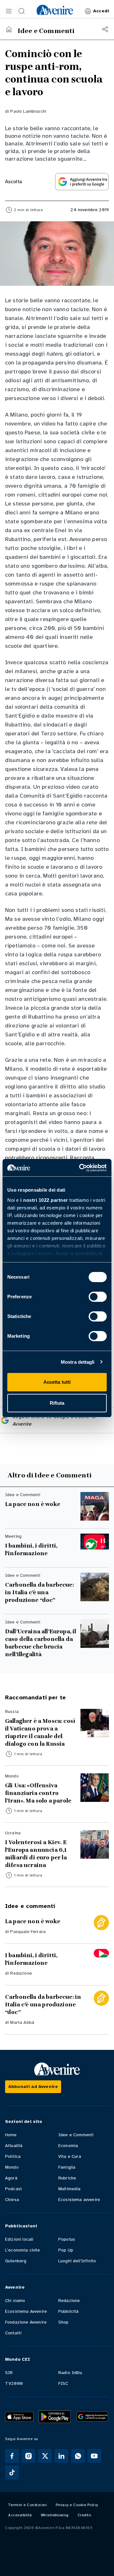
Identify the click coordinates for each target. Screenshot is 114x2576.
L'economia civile (22, 2250)
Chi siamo (15, 2301)
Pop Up (66, 2250)
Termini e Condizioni (28, 2505)
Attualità (14, 2146)
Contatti (13, 2333)
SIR (9, 2373)
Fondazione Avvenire (26, 2322)
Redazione (21, 1973)
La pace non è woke (33, 1504)
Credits (84, 2515)
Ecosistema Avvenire (26, 2311)
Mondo (12, 2167)
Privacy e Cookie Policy (77, 2505)
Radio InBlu (70, 2373)
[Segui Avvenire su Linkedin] (61, 2456)
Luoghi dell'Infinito (77, 2261)
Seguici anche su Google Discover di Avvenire (54, 1420)
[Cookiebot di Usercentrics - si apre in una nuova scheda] (80, 1168)
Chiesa (12, 2200)
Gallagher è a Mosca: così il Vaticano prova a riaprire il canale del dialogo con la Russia (40, 1732)
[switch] (98, 1297)
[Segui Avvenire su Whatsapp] (78, 2456)
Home (11, 2135)
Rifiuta (57, 1403)
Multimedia (70, 2189)
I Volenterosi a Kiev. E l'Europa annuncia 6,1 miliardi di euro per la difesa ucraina (36, 1854)
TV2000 (14, 2383)
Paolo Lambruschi (28, 111)
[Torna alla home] (9, 29)
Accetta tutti (57, 1382)
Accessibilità (20, 2515)
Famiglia (67, 2167)
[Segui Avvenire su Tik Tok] (12, 2472)
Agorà (11, 2178)
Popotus (67, 2239)
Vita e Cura (70, 2156)
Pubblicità (69, 2311)
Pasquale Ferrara (28, 1932)
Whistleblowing (55, 2515)
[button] (9, 11)
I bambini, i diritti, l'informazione (31, 1549)
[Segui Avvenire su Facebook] (12, 2456)
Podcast (13, 2189)
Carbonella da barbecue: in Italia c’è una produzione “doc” (39, 1592)
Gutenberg (16, 2261)
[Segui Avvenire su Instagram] (28, 2456)
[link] (55, 10)
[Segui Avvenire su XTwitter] (45, 2456)
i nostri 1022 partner (44, 1200)
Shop (63, 2322)
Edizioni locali (19, 2239)
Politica (13, 2156)
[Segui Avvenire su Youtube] (94, 2456)
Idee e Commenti (76, 2135)
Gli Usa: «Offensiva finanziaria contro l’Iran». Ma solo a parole (38, 1793)
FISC (63, 2383)
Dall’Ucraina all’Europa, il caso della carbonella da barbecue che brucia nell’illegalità (41, 1643)
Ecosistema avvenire (79, 2200)
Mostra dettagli (78, 1362)
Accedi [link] (101, 11)
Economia (68, 2146)
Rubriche (67, 2178)
